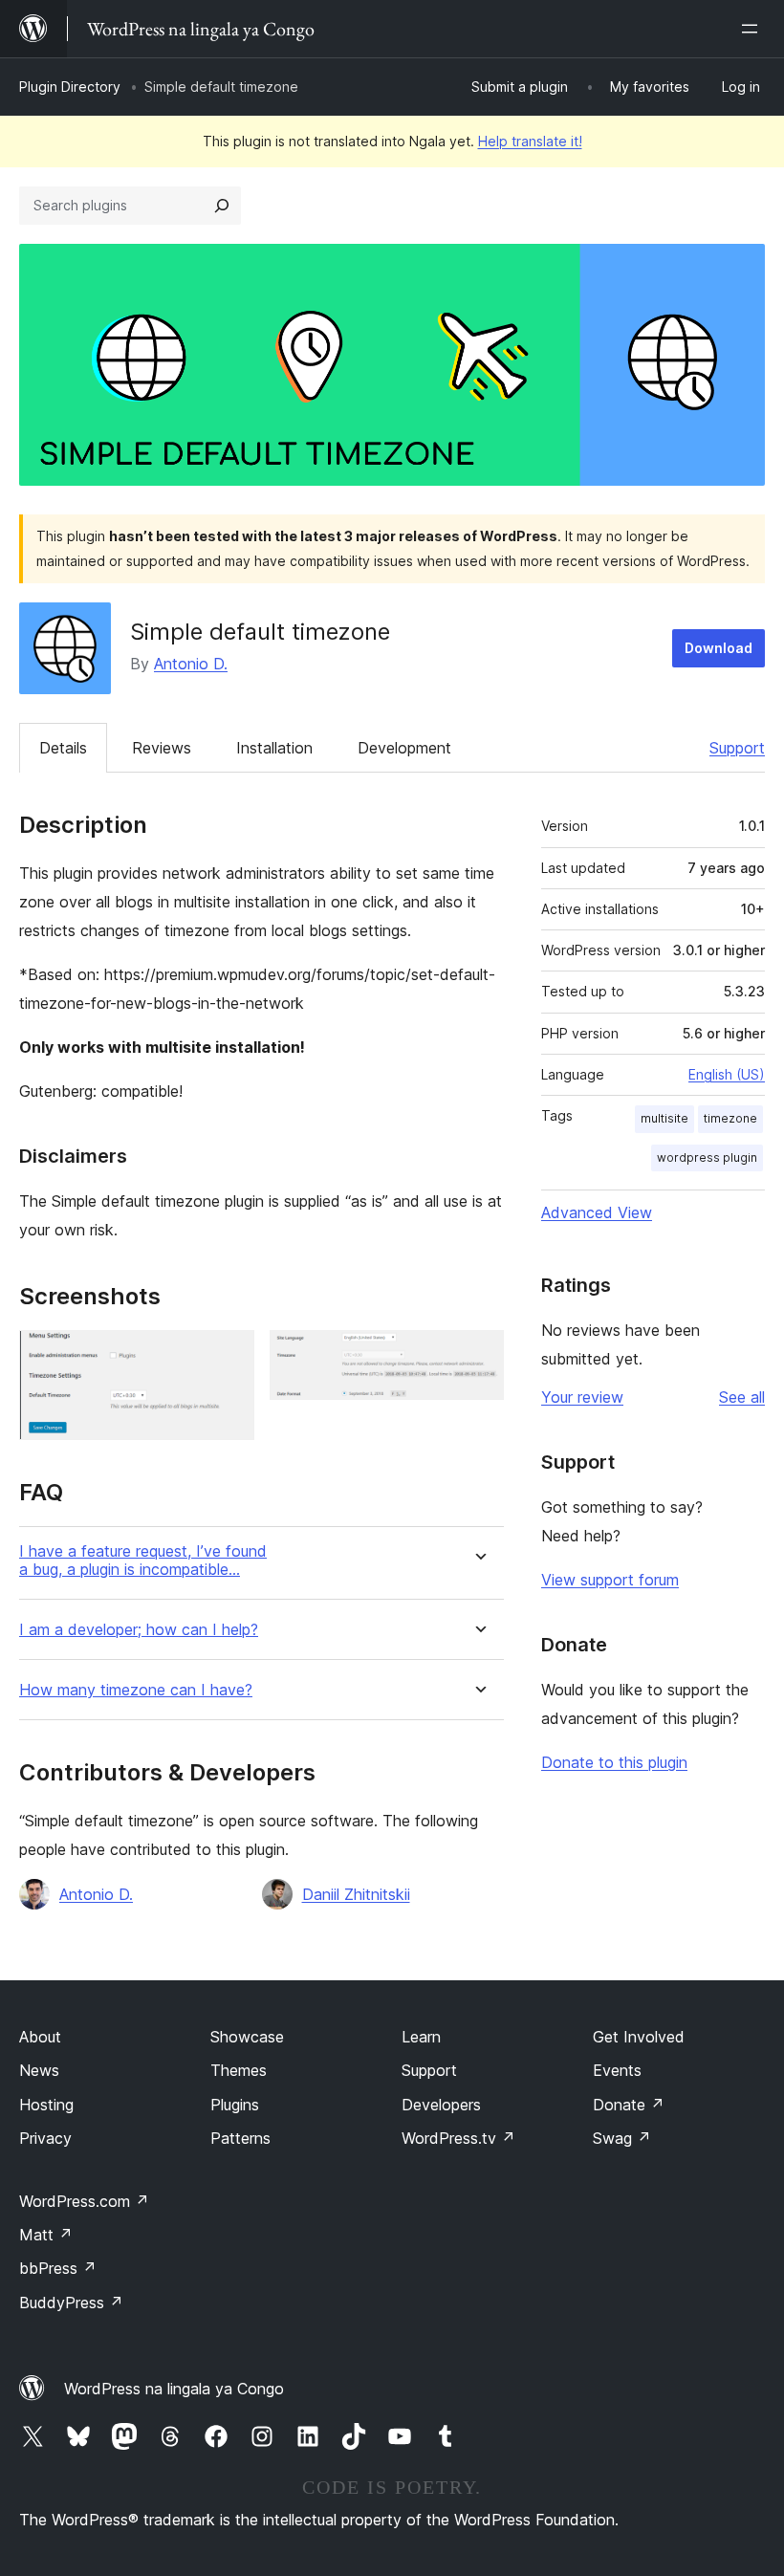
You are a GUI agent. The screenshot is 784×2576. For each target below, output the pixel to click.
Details (63, 748)
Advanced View (597, 1212)
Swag (622, 2138)
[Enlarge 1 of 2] (229, 1356)
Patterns (240, 2138)
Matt (46, 2235)
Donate (629, 2105)
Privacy (45, 2138)
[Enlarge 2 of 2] (478, 1356)
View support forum (610, 1580)
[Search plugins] (222, 206)
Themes (239, 2070)
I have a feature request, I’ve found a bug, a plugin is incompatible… (143, 1561)
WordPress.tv (458, 2138)
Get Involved (639, 2037)
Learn (421, 2037)
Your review (582, 1397)
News (39, 2070)
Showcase (247, 2037)
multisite (664, 1118)
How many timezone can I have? (136, 1690)
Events (617, 2070)
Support (737, 748)
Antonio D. (191, 664)
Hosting (46, 2105)
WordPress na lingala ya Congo (174, 2389)
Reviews (162, 748)
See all (742, 1397)
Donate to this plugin (614, 1762)
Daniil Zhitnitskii (356, 1894)
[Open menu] (753, 29)
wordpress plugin (707, 1157)
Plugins (235, 2105)
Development (404, 748)
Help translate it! (530, 141)
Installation (274, 748)
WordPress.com (84, 2201)
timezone (730, 1118)
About (40, 2037)
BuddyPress (71, 2303)
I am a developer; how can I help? (139, 1630)
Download (719, 648)
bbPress (58, 2268)
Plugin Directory (70, 87)
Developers (441, 2105)
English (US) (727, 1074)
